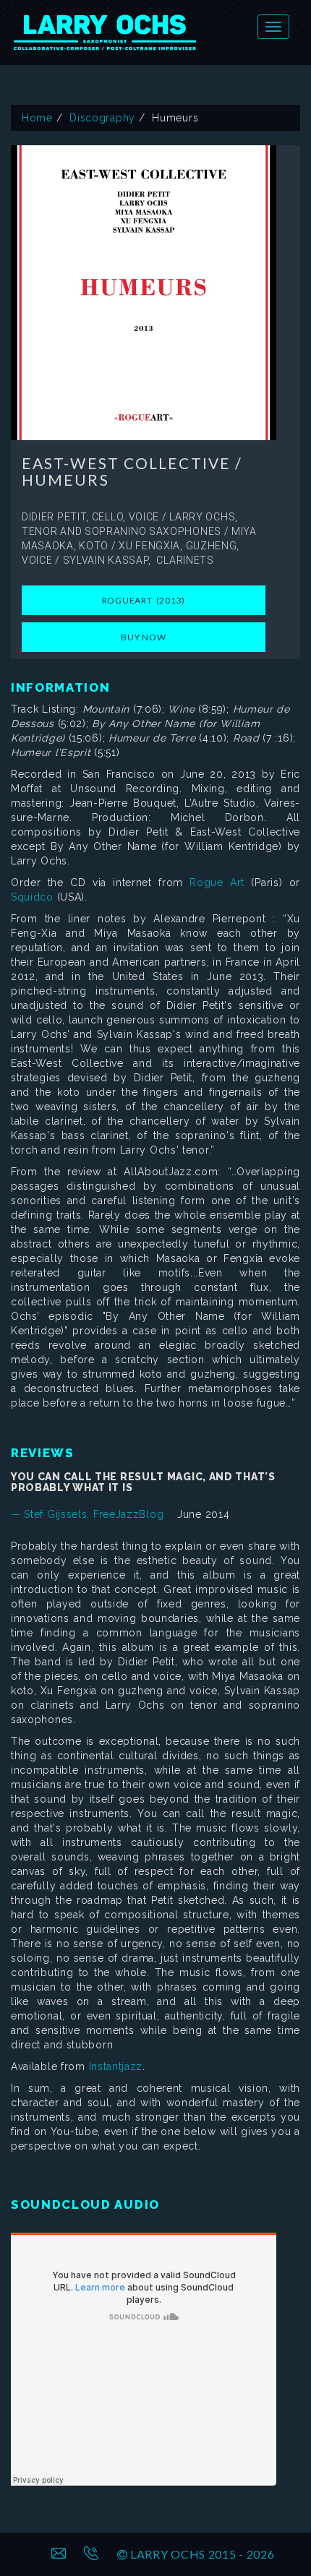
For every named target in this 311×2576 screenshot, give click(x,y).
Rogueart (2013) (144, 600)
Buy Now (143, 637)
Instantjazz (116, 2066)
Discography (102, 118)
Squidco (32, 897)
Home (37, 118)
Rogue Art (217, 883)
